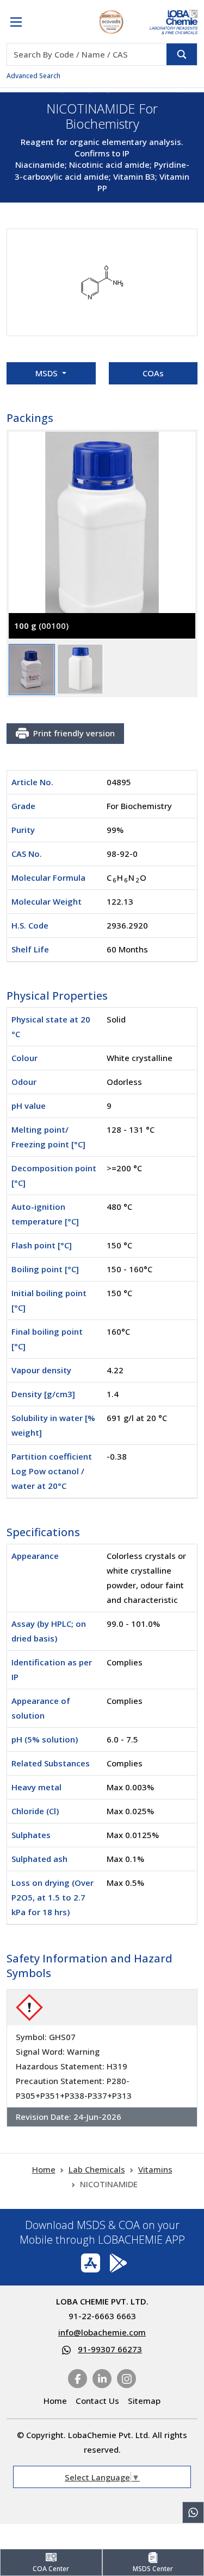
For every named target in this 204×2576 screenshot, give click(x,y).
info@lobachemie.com (102, 2332)
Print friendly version (74, 733)
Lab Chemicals (97, 2169)
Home (44, 2169)
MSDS (48, 373)
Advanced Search (33, 76)
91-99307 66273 (110, 2349)
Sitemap (144, 2401)
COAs (153, 373)
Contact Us (97, 2401)
